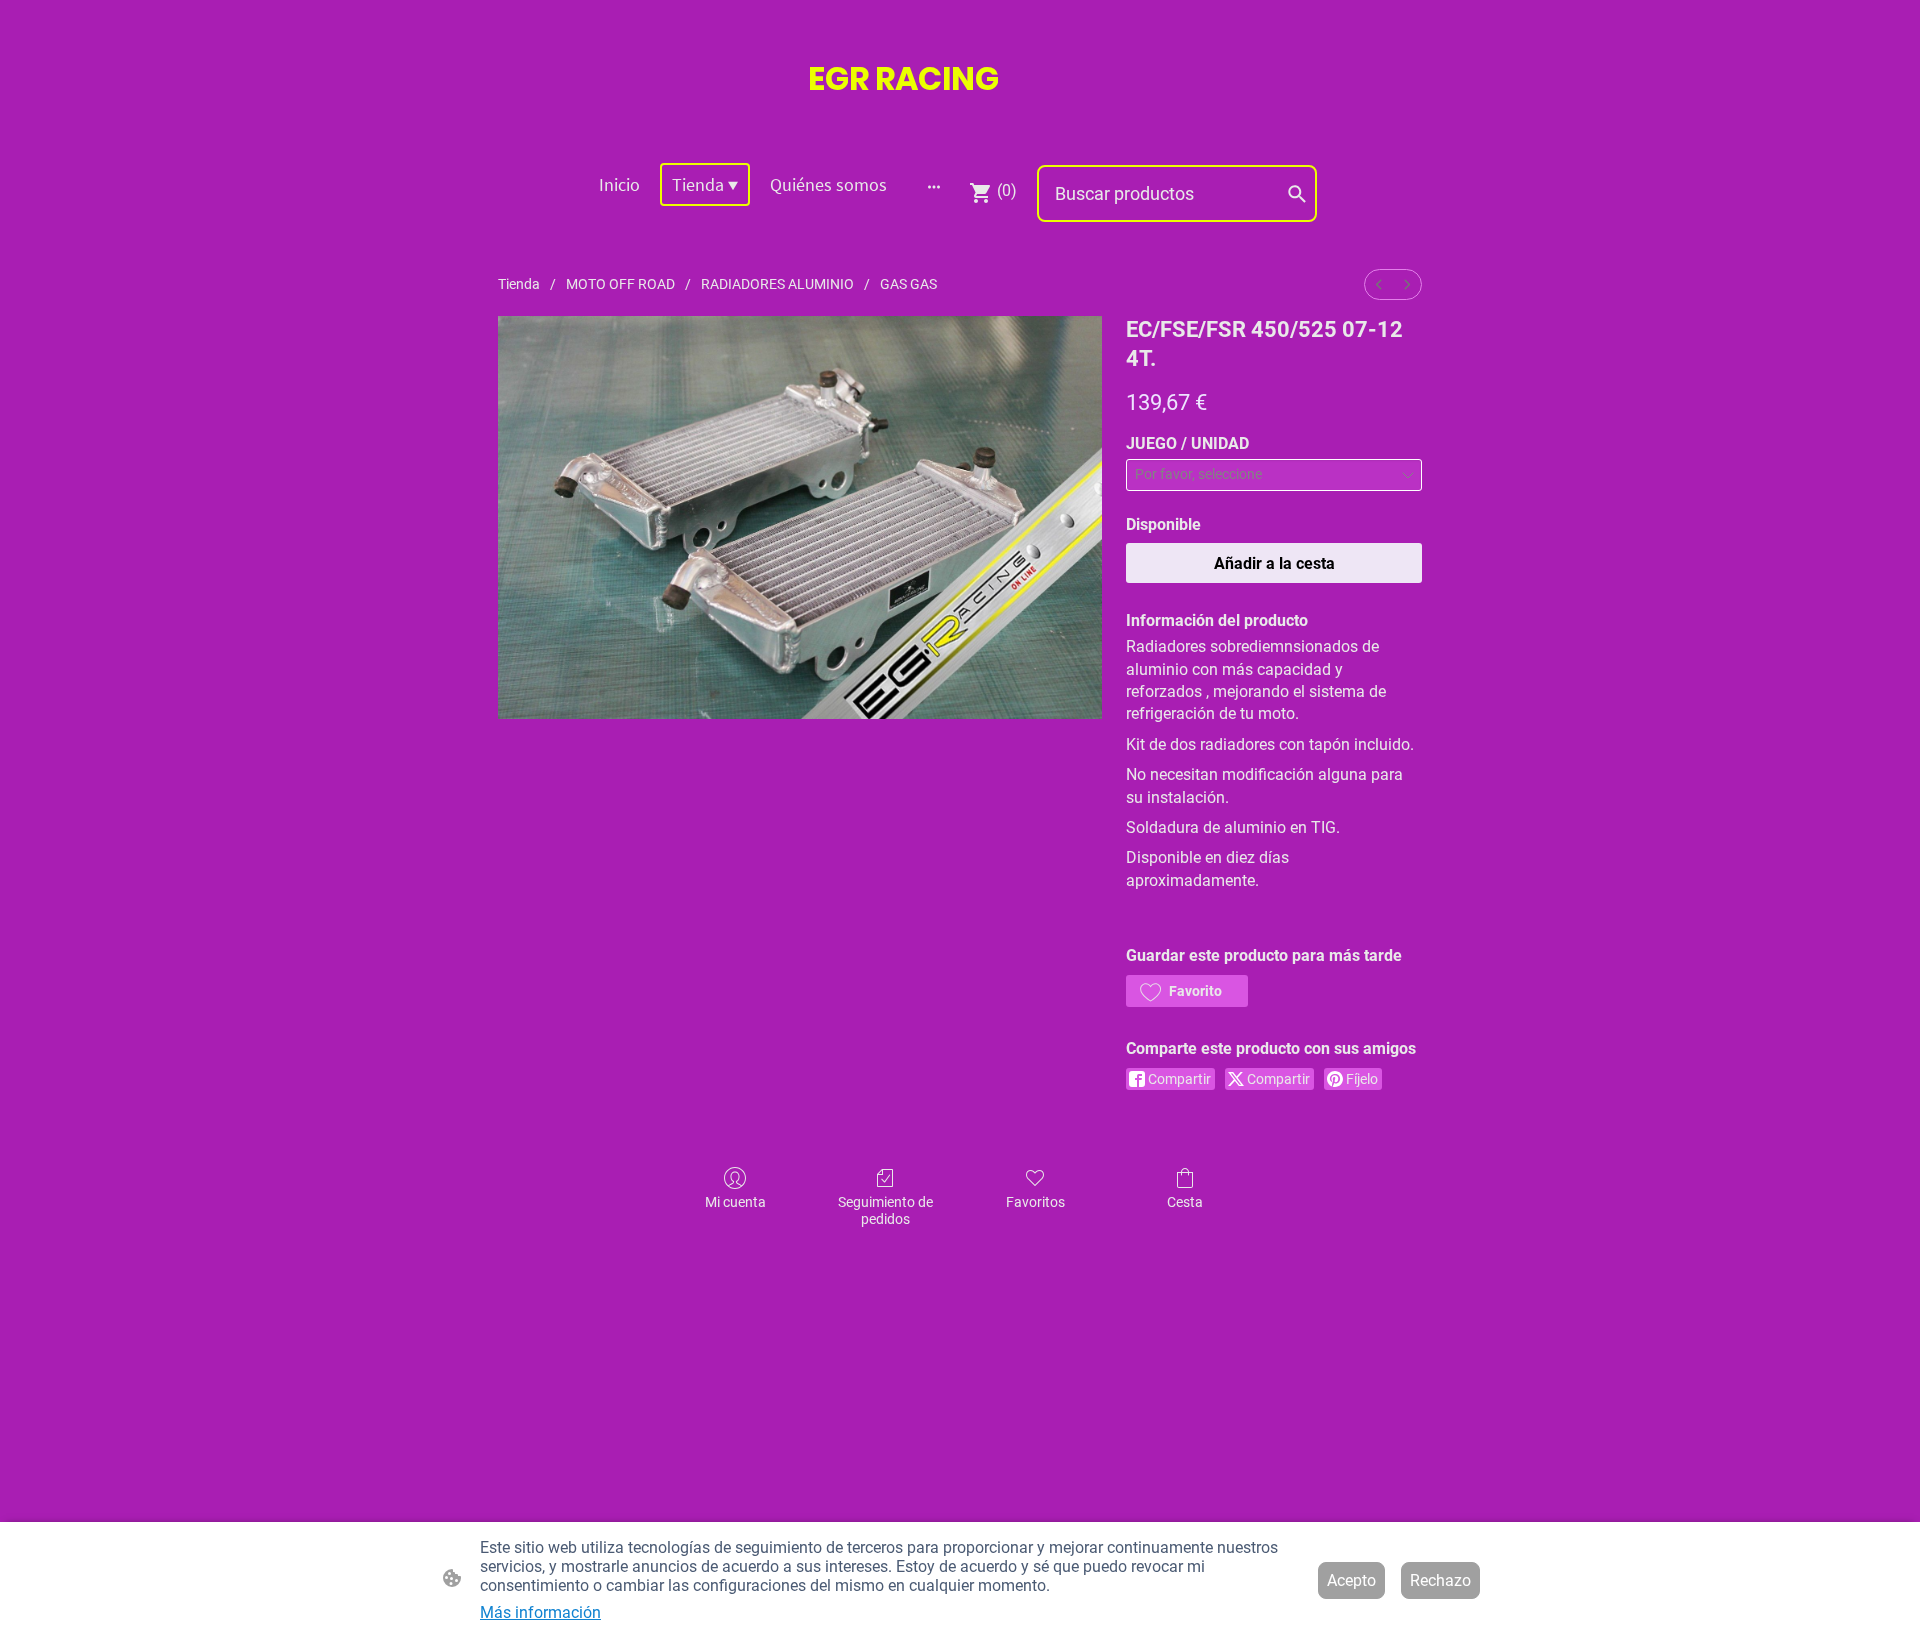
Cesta (1185, 1202)
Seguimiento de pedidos (885, 1210)
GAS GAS (908, 284)
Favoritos (1035, 1202)
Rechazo (1440, 1580)
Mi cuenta (735, 1202)
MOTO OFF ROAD (620, 284)
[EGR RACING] (960, 121)
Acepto (1351, 1580)
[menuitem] (1379, 284)
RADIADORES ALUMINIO (777, 284)
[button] (1187, 991)
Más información (540, 1612)
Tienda (519, 284)
